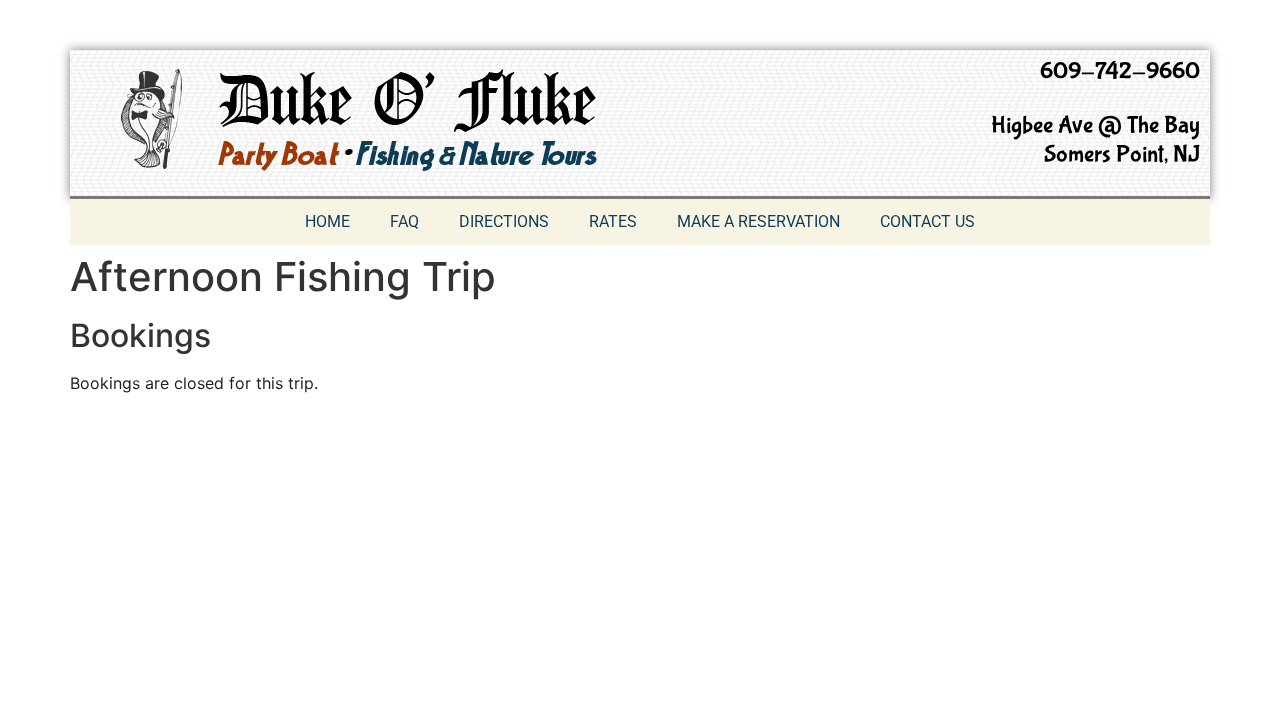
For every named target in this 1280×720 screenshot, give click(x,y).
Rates (613, 221)
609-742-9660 (1120, 71)
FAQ (404, 221)
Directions (504, 221)
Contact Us (927, 221)
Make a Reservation (758, 221)
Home (327, 221)
